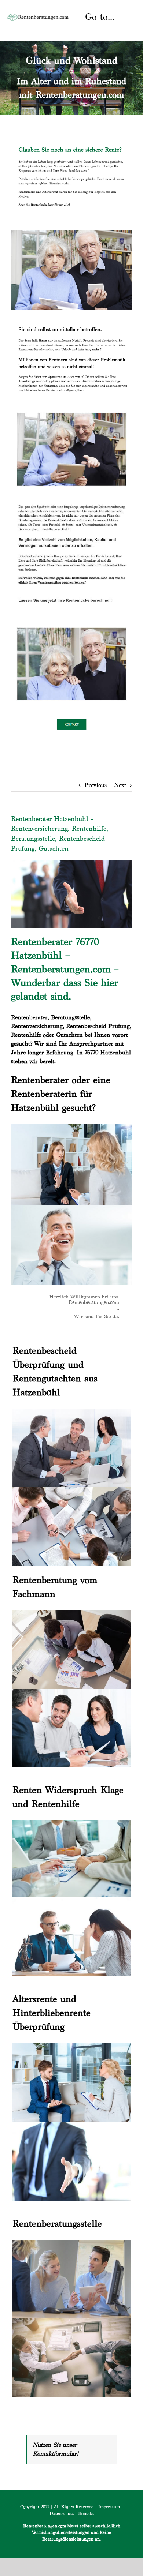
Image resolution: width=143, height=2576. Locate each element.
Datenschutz (62, 2513)
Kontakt (86, 2513)
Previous (96, 785)
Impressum (109, 2507)
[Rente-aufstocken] (71, 624)
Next (120, 785)
